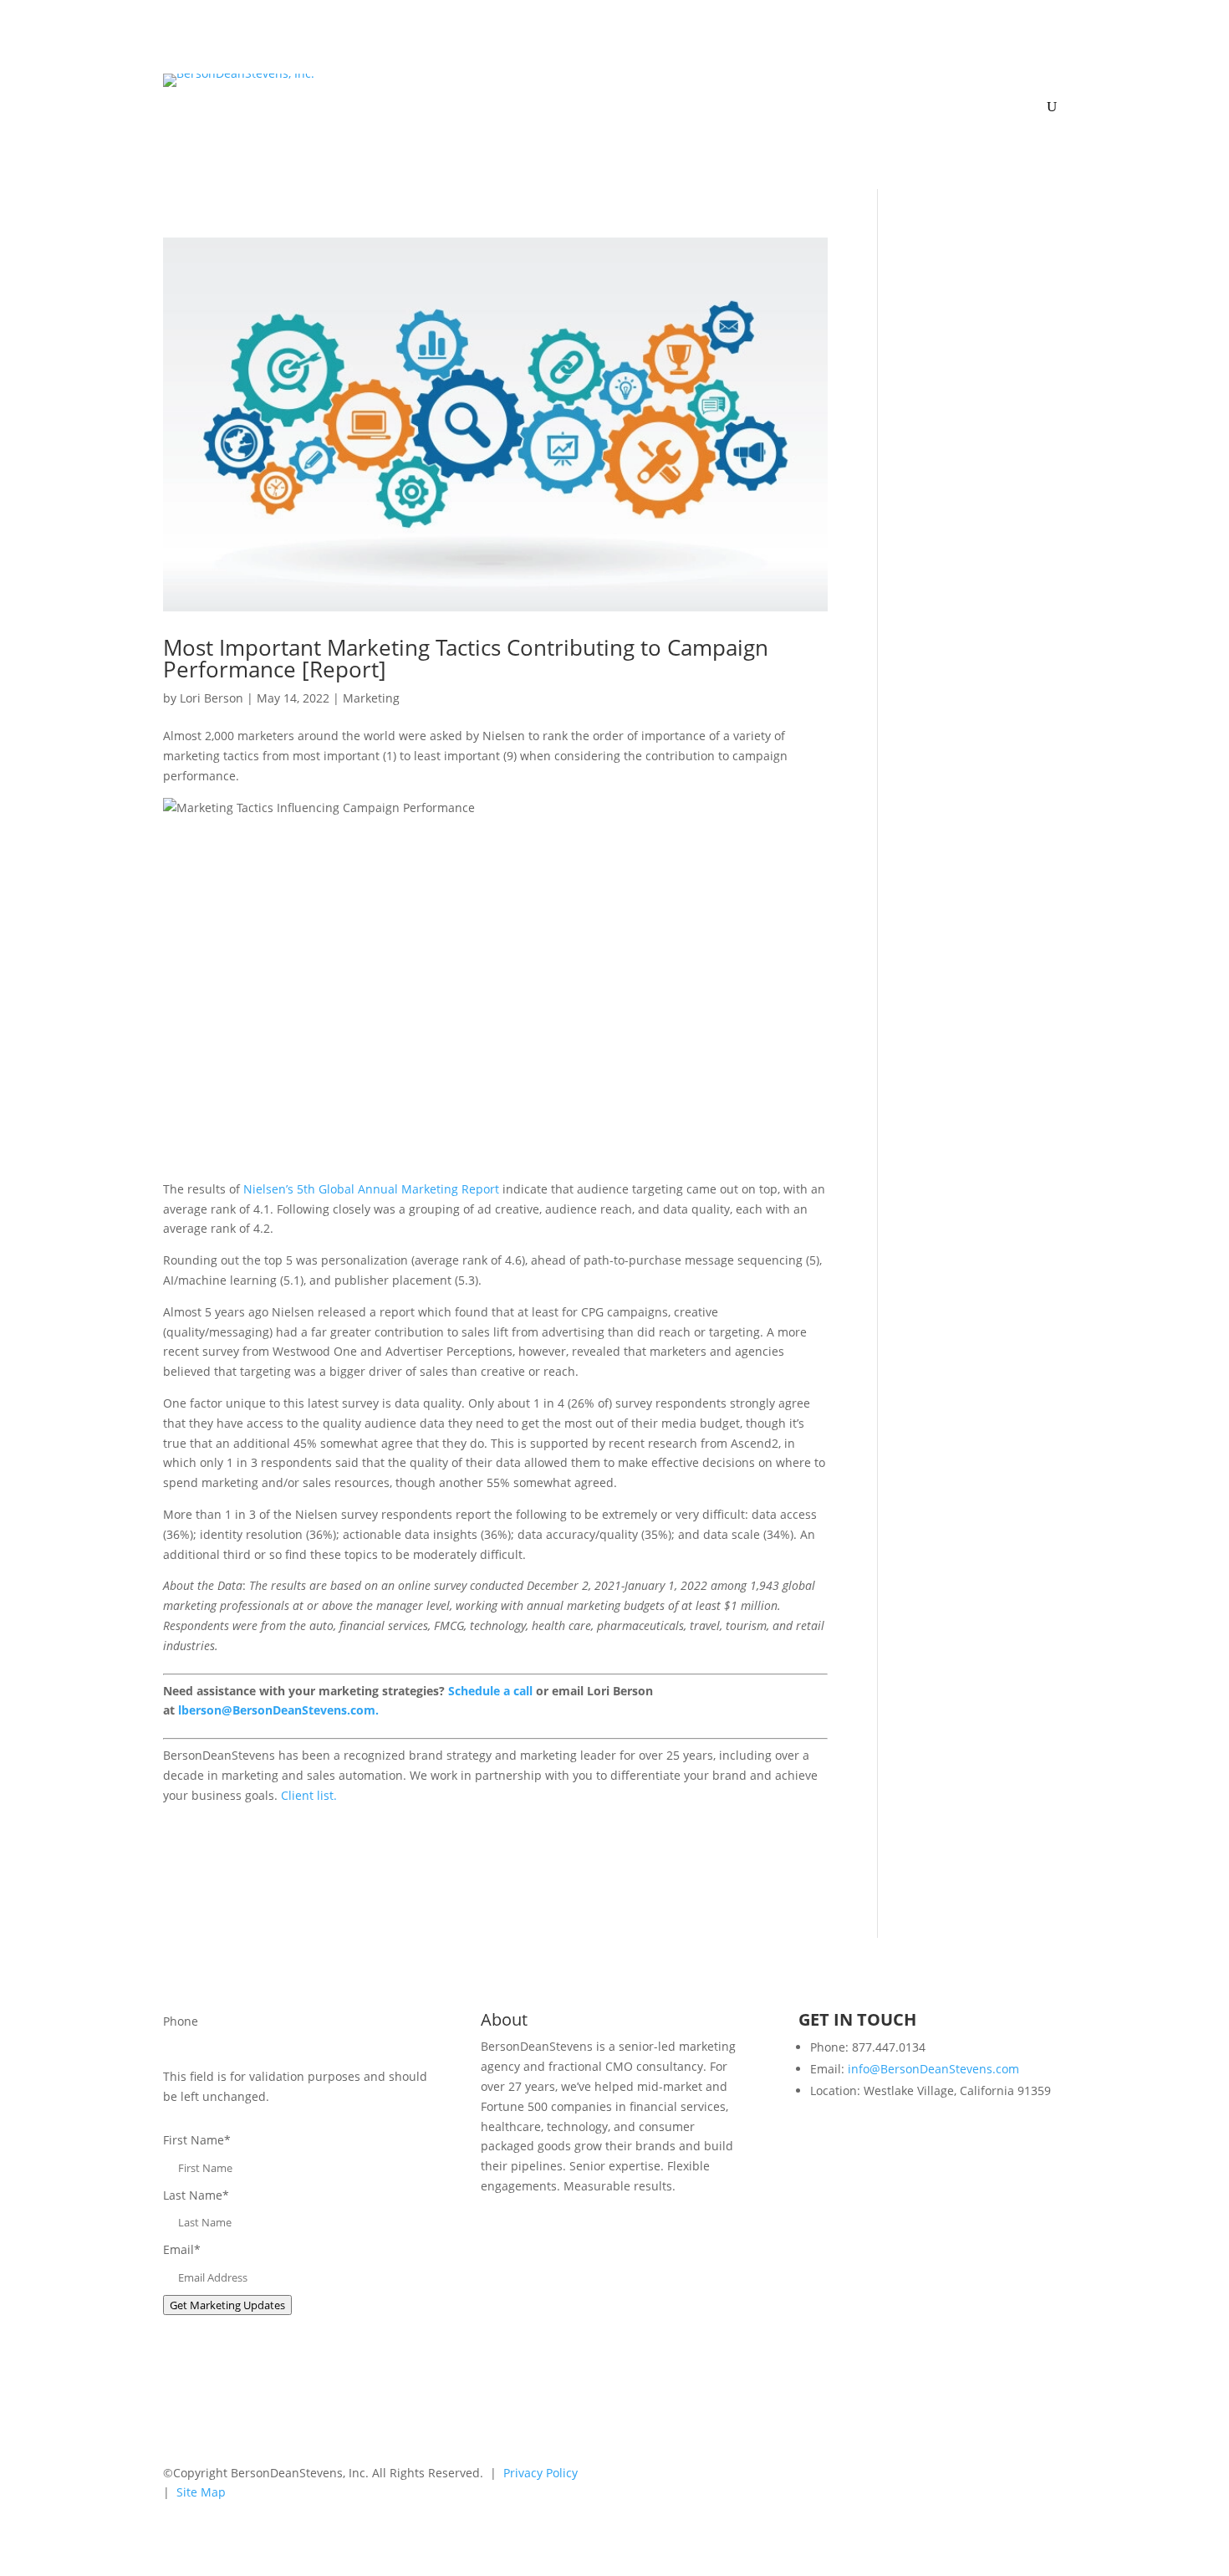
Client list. (309, 1795)
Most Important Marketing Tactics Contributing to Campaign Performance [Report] (466, 658)
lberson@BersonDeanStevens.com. (278, 1710)
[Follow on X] (986, 2476)
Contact (1045, 87)
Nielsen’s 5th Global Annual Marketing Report (371, 1189)
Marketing (371, 698)
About (705, 87)
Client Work (789, 87)
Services (647, 87)
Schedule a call (490, 1691)
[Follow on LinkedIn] (952, 2476)
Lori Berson (212, 698)
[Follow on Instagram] (1053, 2476)
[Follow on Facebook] (1019, 2476)
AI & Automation (543, 87)
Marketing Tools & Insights (914, 87)
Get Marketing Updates (227, 2305)
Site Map (201, 2492)
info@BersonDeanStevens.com (933, 2069)
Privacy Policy (541, 2473)
